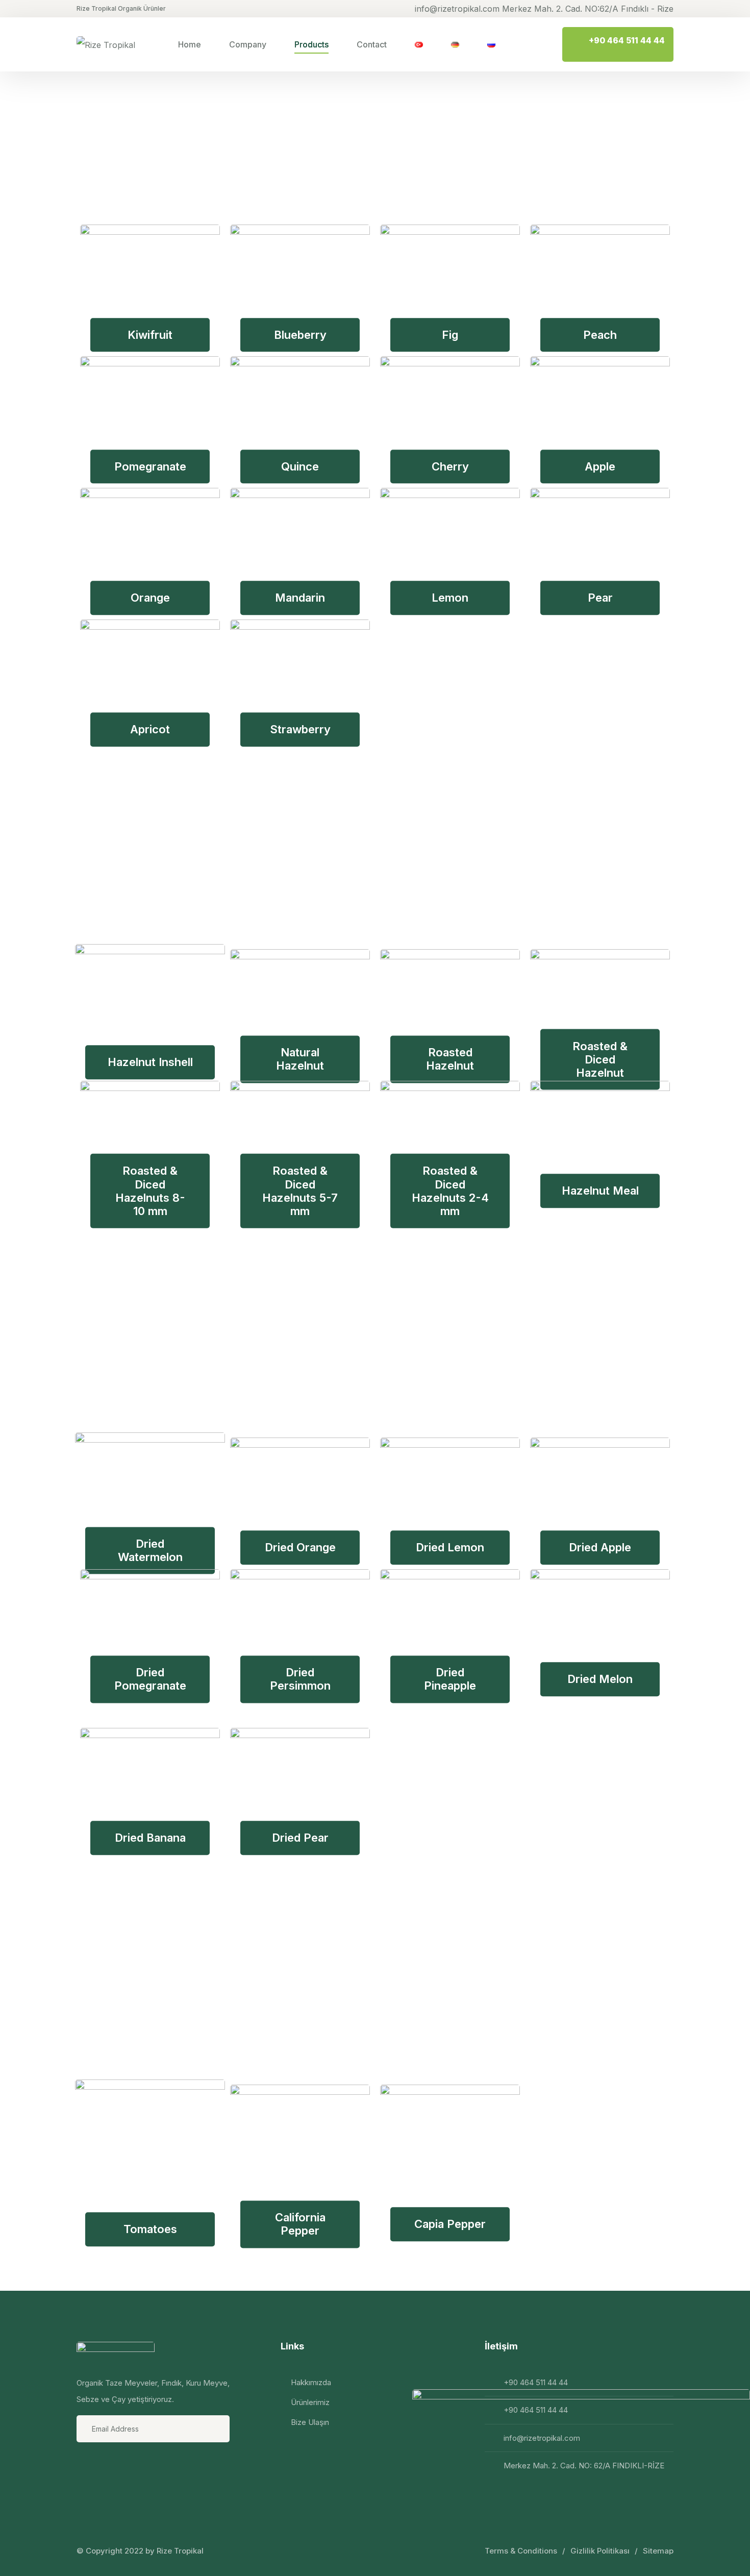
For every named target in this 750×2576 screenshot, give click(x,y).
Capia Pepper (450, 2224)
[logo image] (106, 44)
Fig (450, 335)
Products (311, 44)
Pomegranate (150, 466)
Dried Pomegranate (150, 1679)
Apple (600, 466)
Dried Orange (300, 1547)
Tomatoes (150, 2229)
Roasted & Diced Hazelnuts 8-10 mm (150, 1191)
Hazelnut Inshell (150, 1062)
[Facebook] (86, 2465)
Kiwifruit (150, 335)
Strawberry (300, 730)
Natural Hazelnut (300, 1059)
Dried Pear (300, 1838)
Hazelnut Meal (600, 1191)
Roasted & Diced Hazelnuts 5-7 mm (300, 1191)
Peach (600, 335)
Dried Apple (600, 1547)
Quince (300, 466)
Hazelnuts (174, 857)
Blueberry (300, 335)
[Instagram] (113, 2465)
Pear (600, 598)
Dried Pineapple (450, 1679)
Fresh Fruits (191, 132)
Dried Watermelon (150, 1550)
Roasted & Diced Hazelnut (600, 1059)
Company (248, 44)
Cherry (450, 466)
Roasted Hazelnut (450, 1059)
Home (190, 44)
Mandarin (300, 598)
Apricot (150, 730)
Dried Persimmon (300, 1679)
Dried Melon (600, 1679)
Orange (150, 598)
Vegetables (186, 1992)
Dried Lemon (450, 1547)
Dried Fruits (189, 1345)
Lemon (450, 598)
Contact (372, 44)
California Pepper (300, 2224)
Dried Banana (150, 1838)
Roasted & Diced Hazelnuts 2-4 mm (450, 1191)
